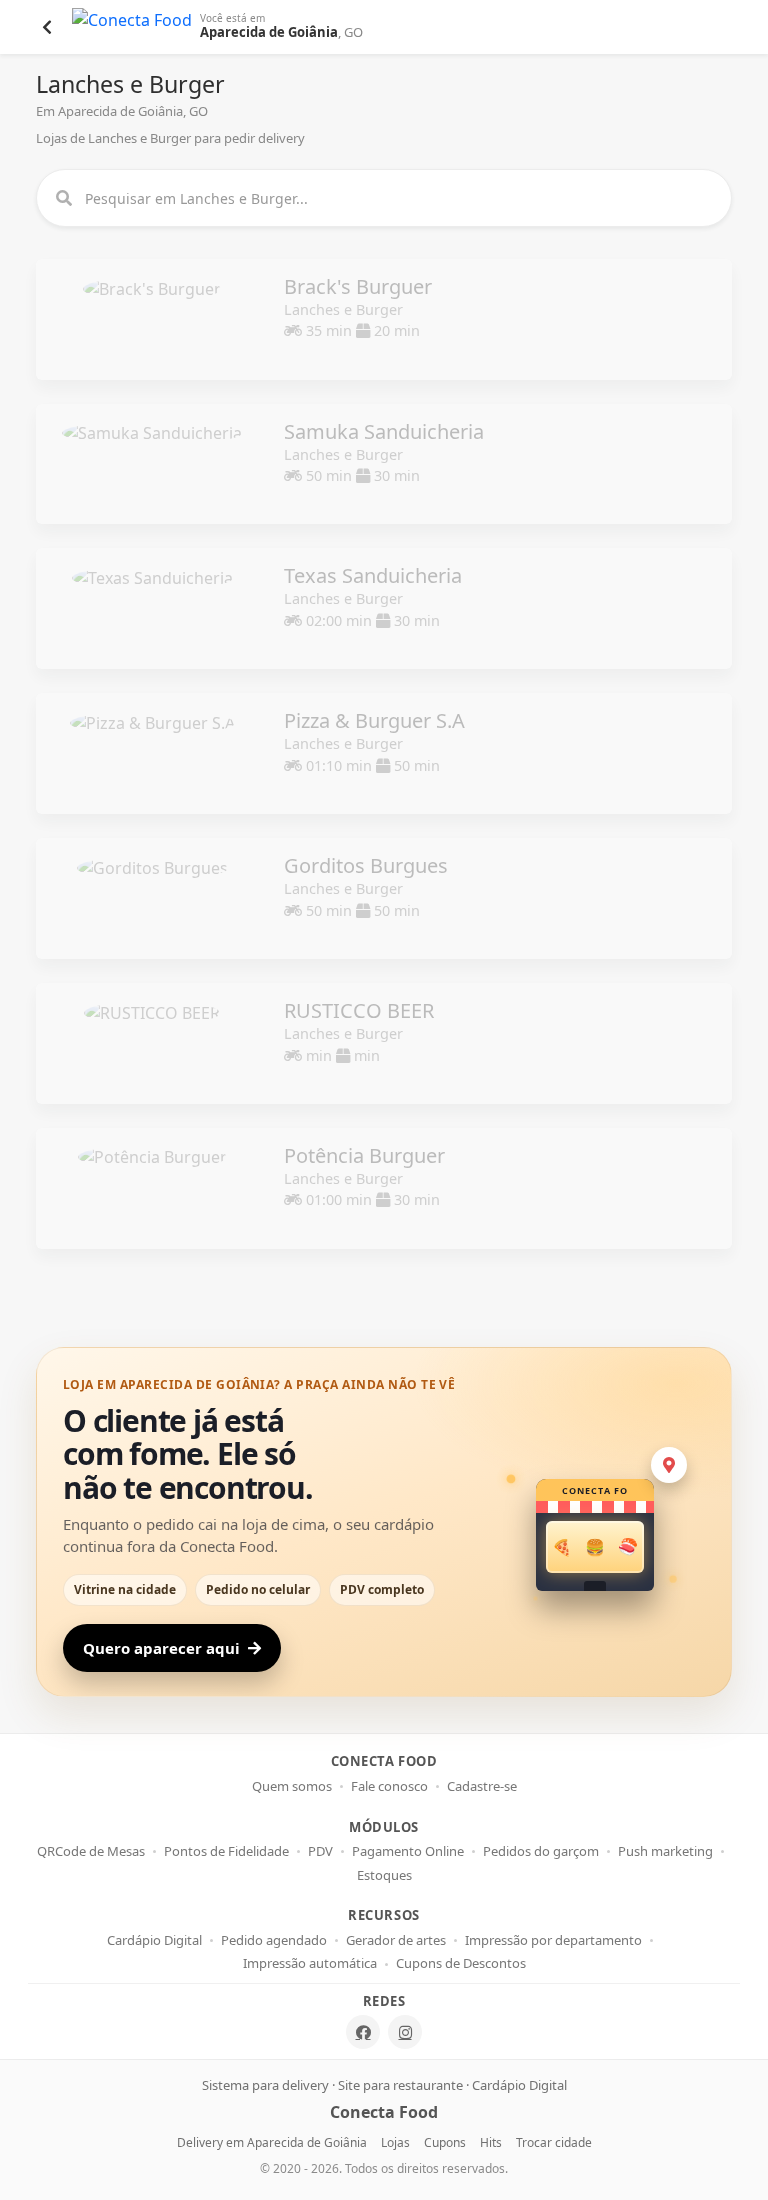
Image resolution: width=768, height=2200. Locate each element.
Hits (491, 2142)
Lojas (395, 2142)
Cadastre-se (482, 1786)
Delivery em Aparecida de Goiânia (272, 2142)
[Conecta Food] (132, 27)
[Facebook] (363, 2032)
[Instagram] (405, 2032)
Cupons (445, 2142)
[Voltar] (47, 27)
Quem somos (292, 1786)
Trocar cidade (554, 2142)
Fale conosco (389, 1786)
